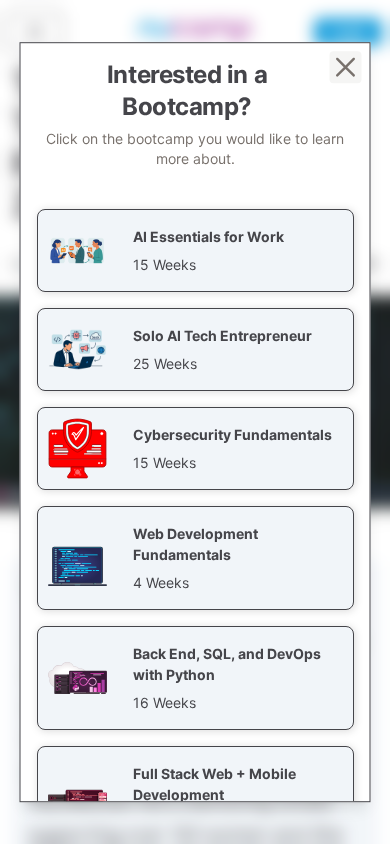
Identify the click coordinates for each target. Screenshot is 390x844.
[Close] (346, 67)
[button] (195, 250)
